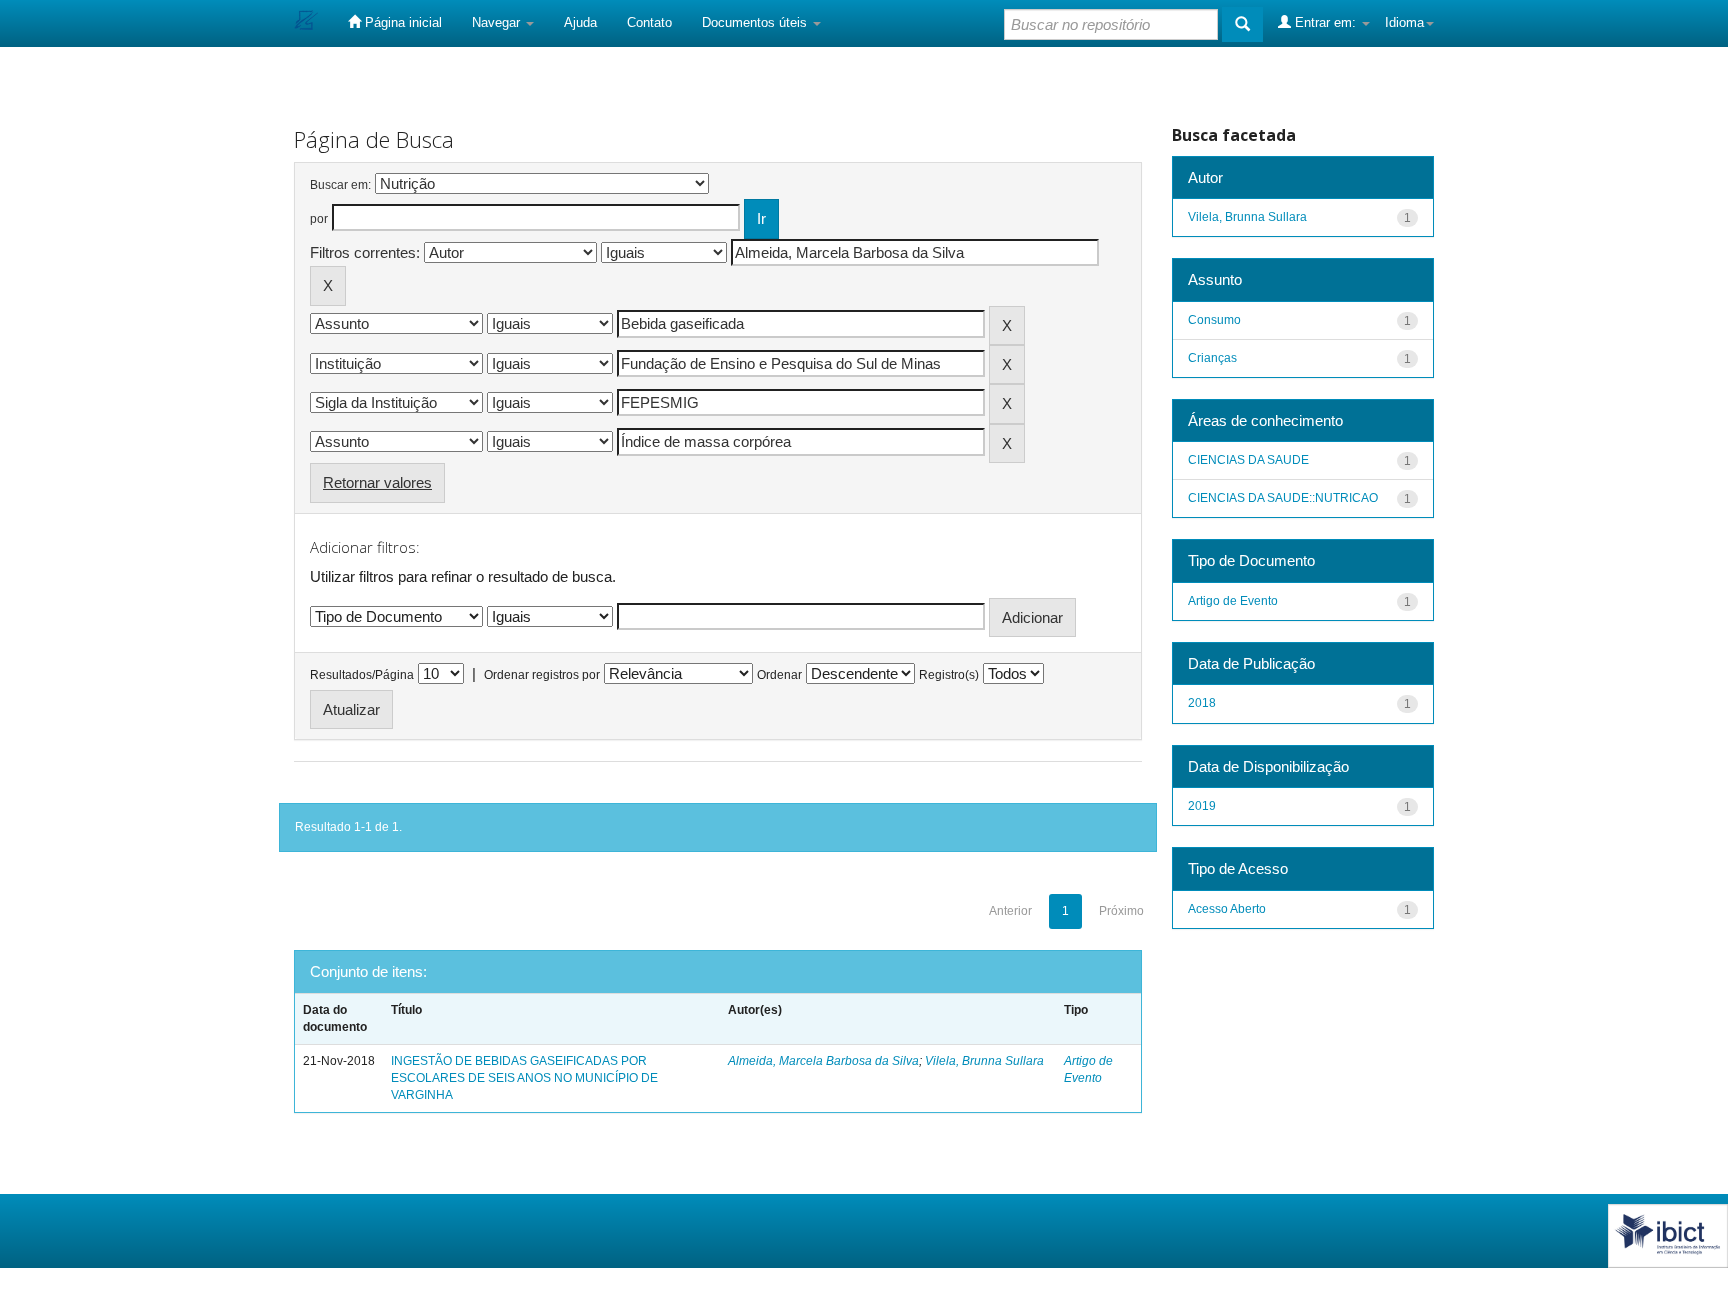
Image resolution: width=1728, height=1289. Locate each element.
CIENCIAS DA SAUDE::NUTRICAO (1283, 498)
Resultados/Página (362, 675)
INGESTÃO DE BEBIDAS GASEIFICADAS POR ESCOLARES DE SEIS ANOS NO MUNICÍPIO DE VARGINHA (524, 1078)
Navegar (498, 22)
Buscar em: (340, 185)
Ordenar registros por (542, 675)
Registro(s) (949, 675)
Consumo (1214, 320)
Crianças (1212, 358)
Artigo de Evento (1233, 601)
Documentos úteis (756, 22)
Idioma (1404, 22)
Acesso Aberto (1227, 909)
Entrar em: (1325, 22)
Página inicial (401, 22)
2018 (1202, 703)
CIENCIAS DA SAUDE (1248, 460)
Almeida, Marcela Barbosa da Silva (823, 1061)
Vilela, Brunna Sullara (984, 1061)
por (319, 219)
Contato (649, 22)
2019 (1202, 806)
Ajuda (580, 22)
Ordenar (779, 675)
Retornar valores (377, 482)
